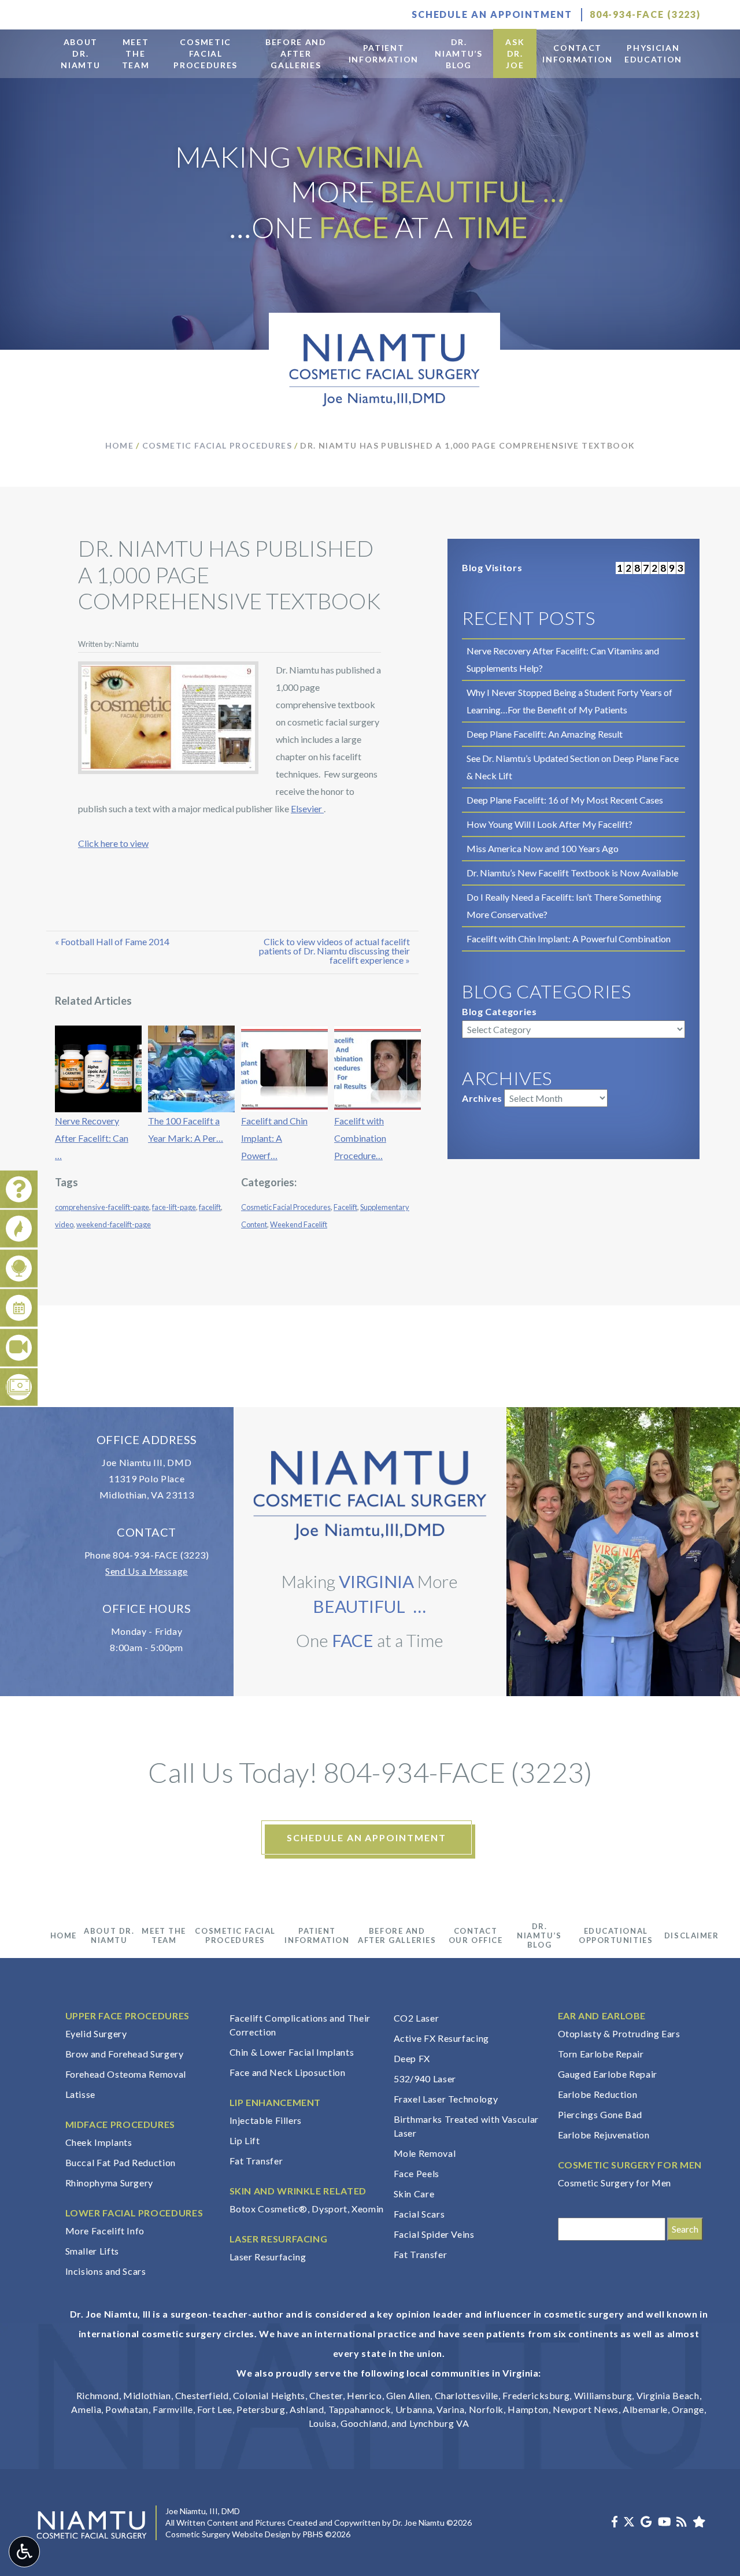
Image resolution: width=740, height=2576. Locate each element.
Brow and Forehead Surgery (125, 2054)
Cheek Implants (99, 2142)
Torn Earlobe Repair (601, 2054)
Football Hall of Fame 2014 (115, 941)
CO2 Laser (417, 2018)
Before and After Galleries (397, 1935)
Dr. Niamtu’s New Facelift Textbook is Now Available (572, 873)
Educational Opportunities (616, 1935)
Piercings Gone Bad (600, 2114)
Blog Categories (499, 1011)
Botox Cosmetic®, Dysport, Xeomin (307, 2209)
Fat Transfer (256, 2161)
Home (120, 445)
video (64, 1224)
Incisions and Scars (106, 2271)
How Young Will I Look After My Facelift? (550, 824)
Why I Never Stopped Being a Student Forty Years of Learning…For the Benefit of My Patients (569, 701)
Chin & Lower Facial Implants (292, 2052)
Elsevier (307, 808)
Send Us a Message (147, 1571)
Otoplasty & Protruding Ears (619, 2033)
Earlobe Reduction (598, 2094)
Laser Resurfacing (268, 2257)
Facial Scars (419, 2214)
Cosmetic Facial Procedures (217, 445)
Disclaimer (692, 1935)
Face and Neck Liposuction (288, 2072)
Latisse (80, 2094)
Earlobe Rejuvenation (604, 2135)
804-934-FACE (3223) (161, 1555)
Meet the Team (164, 1935)
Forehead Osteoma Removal (126, 2074)
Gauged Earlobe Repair (608, 2074)
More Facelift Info (105, 2231)
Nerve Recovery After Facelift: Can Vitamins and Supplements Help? (563, 659)
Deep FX (412, 2058)
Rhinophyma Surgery (110, 2183)
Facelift (345, 1207)
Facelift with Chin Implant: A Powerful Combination (569, 939)
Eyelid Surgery (96, 2033)
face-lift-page (174, 1207)
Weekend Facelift (299, 1224)
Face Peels (417, 2173)
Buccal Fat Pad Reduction (121, 2162)
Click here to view (113, 843)
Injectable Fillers (266, 2120)
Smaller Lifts (92, 2251)
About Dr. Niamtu (109, 1935)
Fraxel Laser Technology (446, 2099)
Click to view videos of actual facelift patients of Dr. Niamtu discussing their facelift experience (334, 951)
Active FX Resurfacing (441, 2038)
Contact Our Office (476, 1935)
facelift (210, 1207)
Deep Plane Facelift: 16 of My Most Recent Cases (565, 800)
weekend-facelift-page (114, 1224)
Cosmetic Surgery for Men (615, 2183)
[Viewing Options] (24, 2552)
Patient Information (317, 1935)
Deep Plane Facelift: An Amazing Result (545, 734)
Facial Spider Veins (434, 2234)
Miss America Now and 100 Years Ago (543, 848)
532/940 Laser (425, 2079)
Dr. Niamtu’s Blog (539, 1935)
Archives (482, 1098)
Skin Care (414, 2194)
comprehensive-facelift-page (102, 1207)
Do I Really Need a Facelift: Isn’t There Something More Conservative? (564, 906)
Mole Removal (425, 2153)
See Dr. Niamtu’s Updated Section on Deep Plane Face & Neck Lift (573, 767)
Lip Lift (245, 2140)
